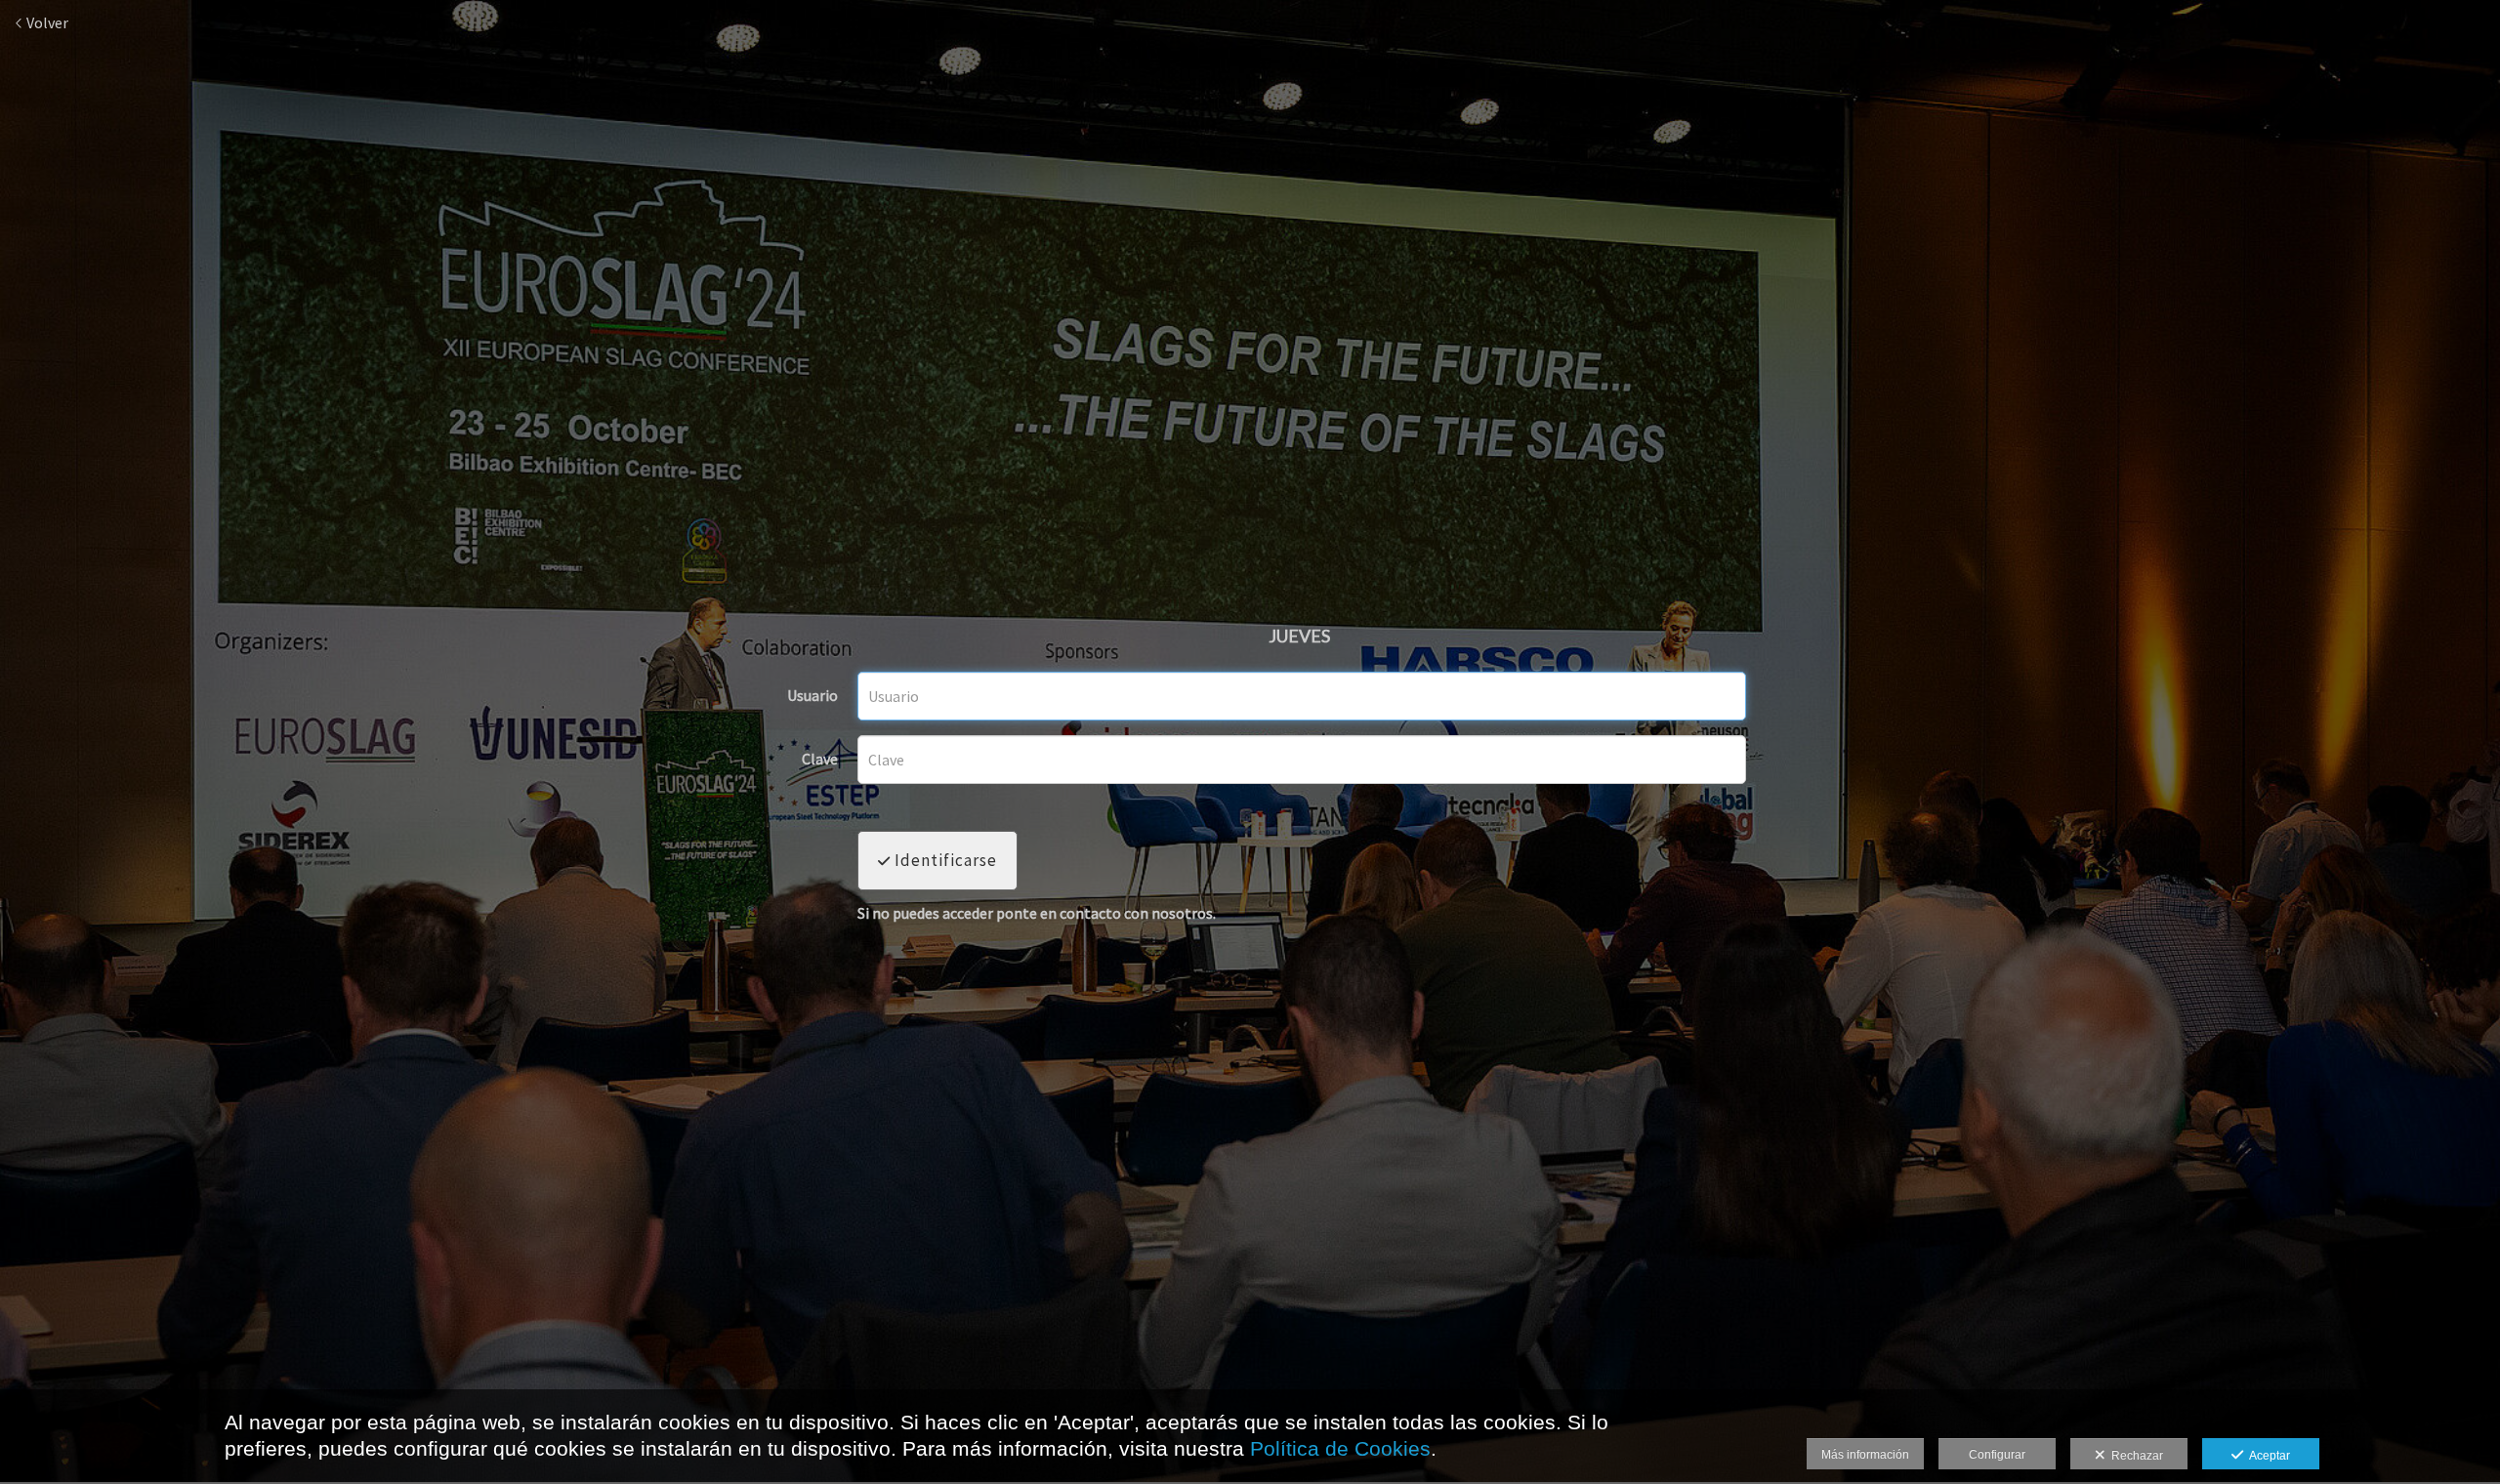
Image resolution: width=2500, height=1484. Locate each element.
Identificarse (944, 860)
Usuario (812, 696)
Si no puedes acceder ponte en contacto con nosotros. (1037, 914)
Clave (820, 760)
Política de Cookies (1340, 1448)
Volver (46, 22)
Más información (1865, 1455)
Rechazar (2134, 1456)
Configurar (1997, 1455)
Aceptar (2267, 1456)
